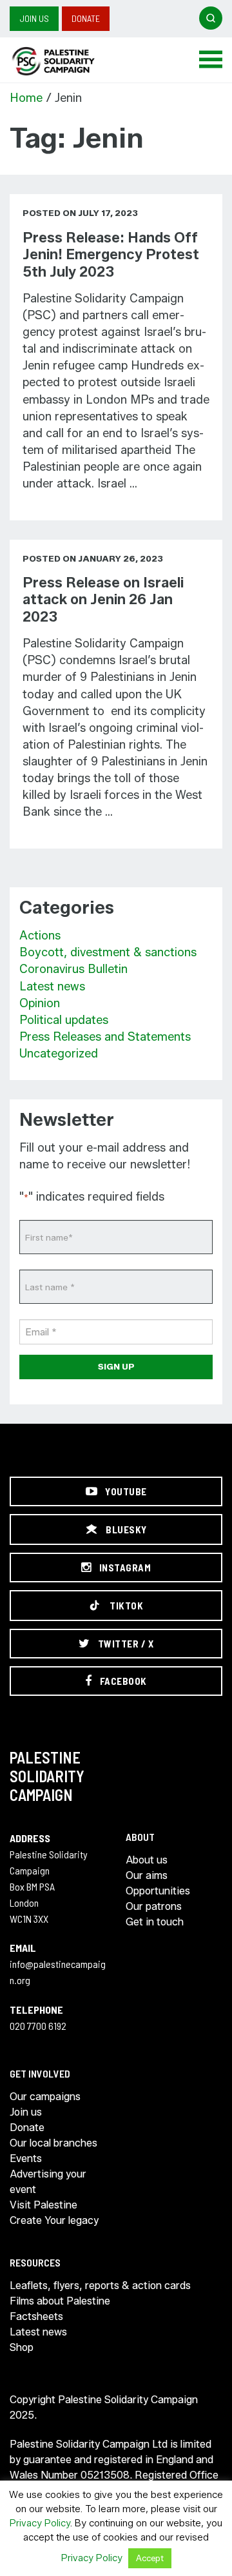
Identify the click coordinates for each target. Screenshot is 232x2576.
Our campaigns (45, 2097)
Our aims (147, 1875)
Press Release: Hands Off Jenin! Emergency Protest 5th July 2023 (111, 255)
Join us (34, 18)
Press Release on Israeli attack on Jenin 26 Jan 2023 (103, 600)
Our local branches (53, 2143)
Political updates (64, 1020)
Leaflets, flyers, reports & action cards (100, 2286)
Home (26, 98)
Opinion (40, 1003)
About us (147, 1860)
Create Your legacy (54, 2220)
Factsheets (36, 2316)
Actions (40, 936)
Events (26, 2158)
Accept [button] (150, 2558)
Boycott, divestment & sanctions (108, 952)
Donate (86, 18)
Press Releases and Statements (105, 1037)
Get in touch (155, 1922)
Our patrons (154, 1906)
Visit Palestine (43, 2205)
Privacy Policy (40, 2523)
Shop (22, 2347)
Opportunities (158, 1891)
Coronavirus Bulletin (73, 969)
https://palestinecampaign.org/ (68, 61)
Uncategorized (59, 1054)
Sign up (116, 1366)
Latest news (52, 987)
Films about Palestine (60, 2301)
